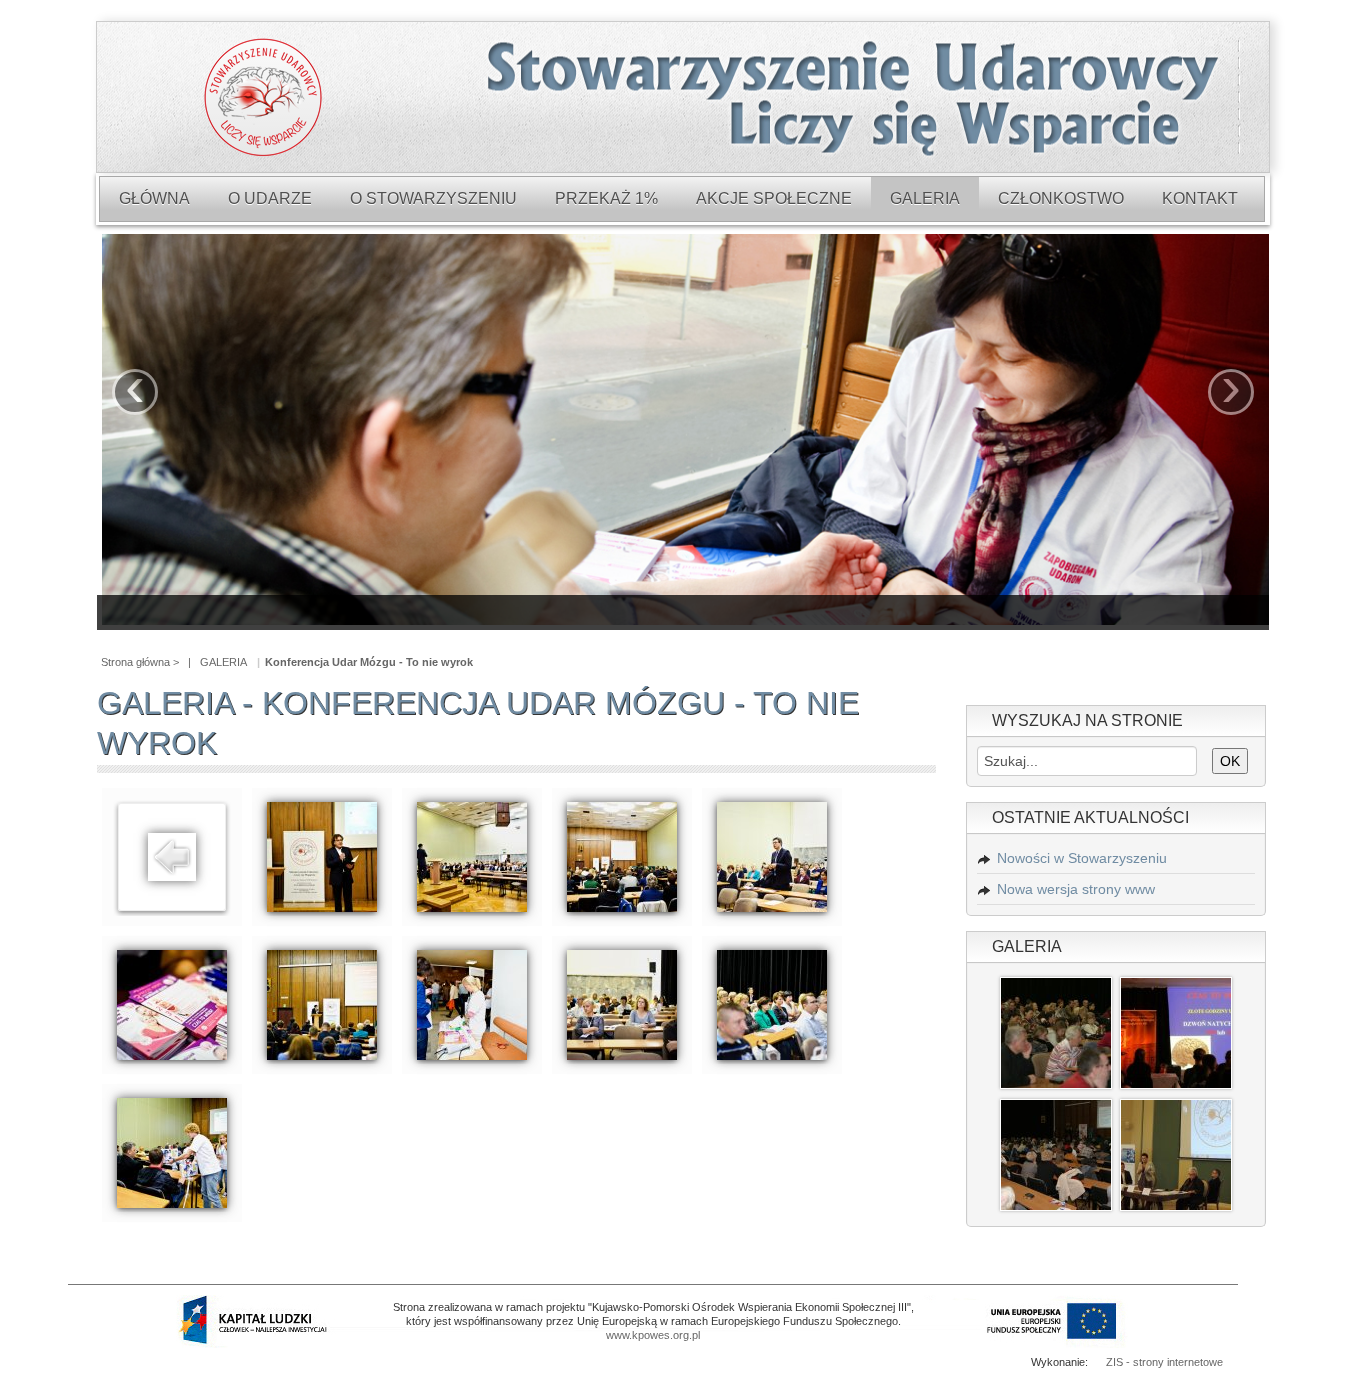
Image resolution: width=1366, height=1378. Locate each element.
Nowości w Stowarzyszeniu (1082, 858)
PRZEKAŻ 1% (606, 198)
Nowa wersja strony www (1076, 889)
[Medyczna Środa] (1056, 1031)
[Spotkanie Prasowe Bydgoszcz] (1176, 1153)
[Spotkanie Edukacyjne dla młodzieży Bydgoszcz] (1176, 1031)
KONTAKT (1200, 198)
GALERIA (925, 198)
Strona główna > (140, 662)
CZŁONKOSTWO (1061, 198)
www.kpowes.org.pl (653, 1335)
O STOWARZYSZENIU (433, 198)
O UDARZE (270, 198)
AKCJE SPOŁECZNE (774, 198)
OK (1230, 761)
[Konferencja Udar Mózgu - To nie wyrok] (322, 855)
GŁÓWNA (154, 198)
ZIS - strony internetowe (1164, 1362)
